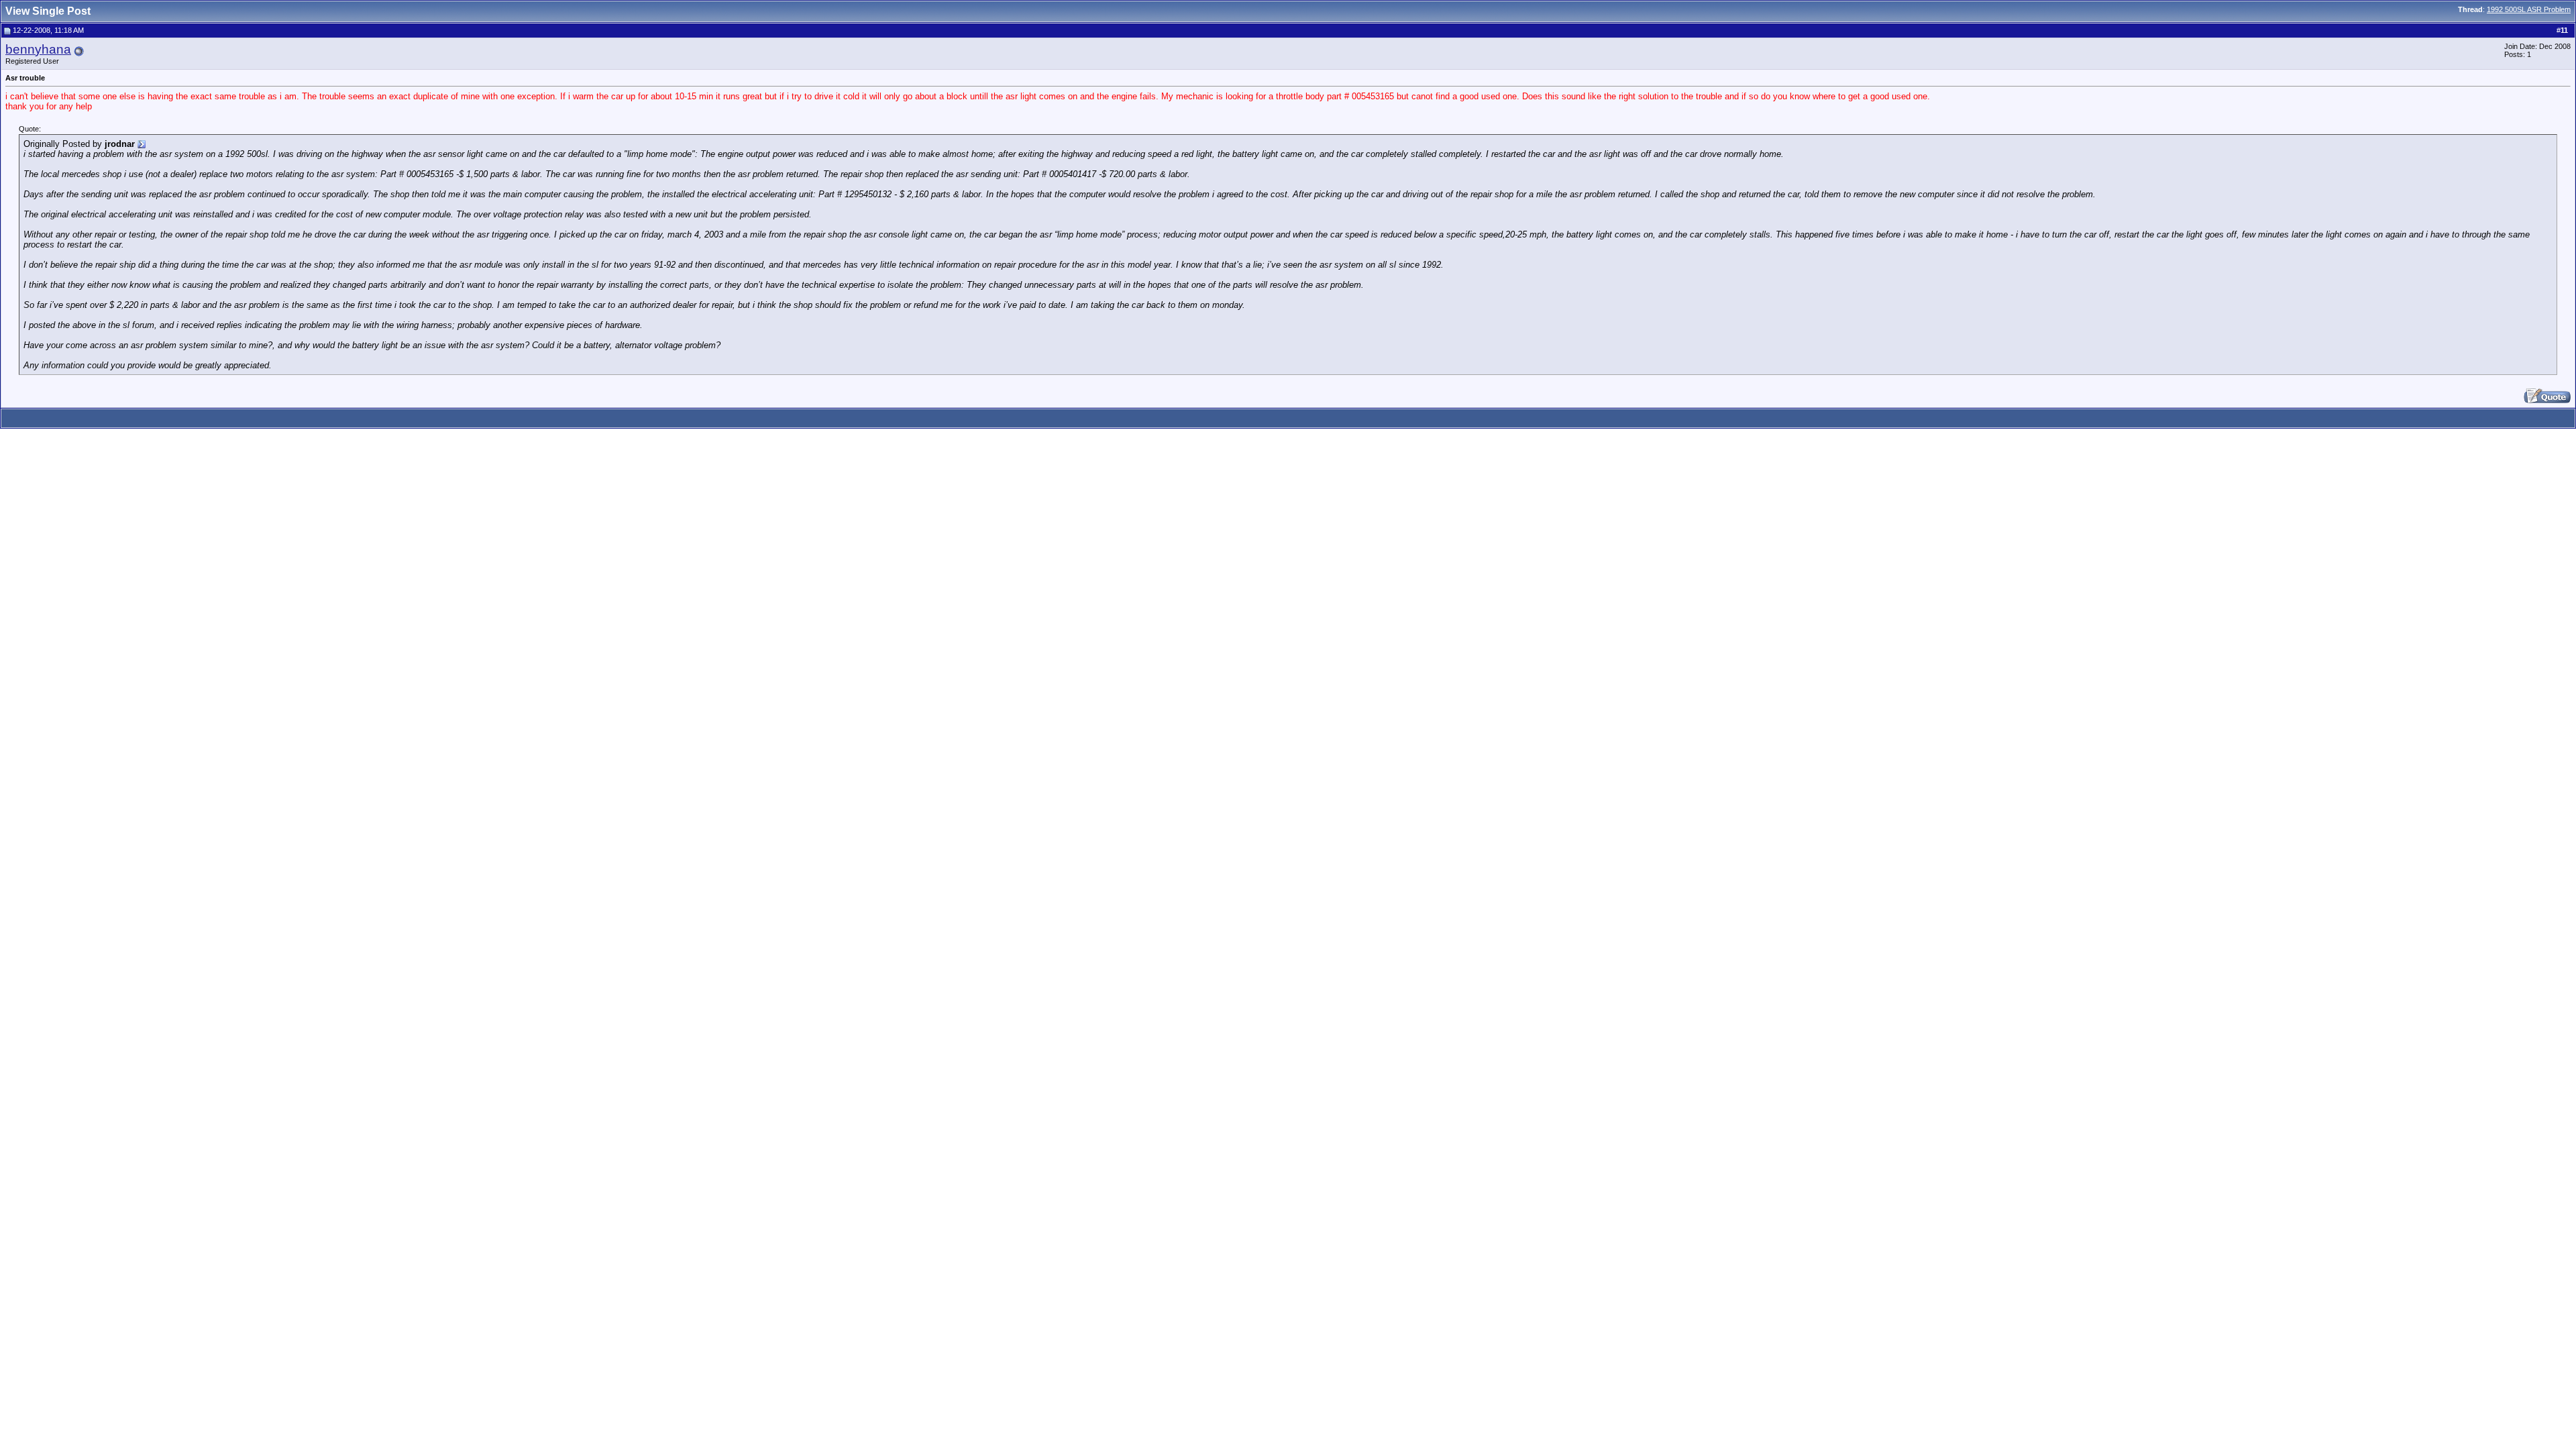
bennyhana (38, 49)
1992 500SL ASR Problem (2529, 9)
